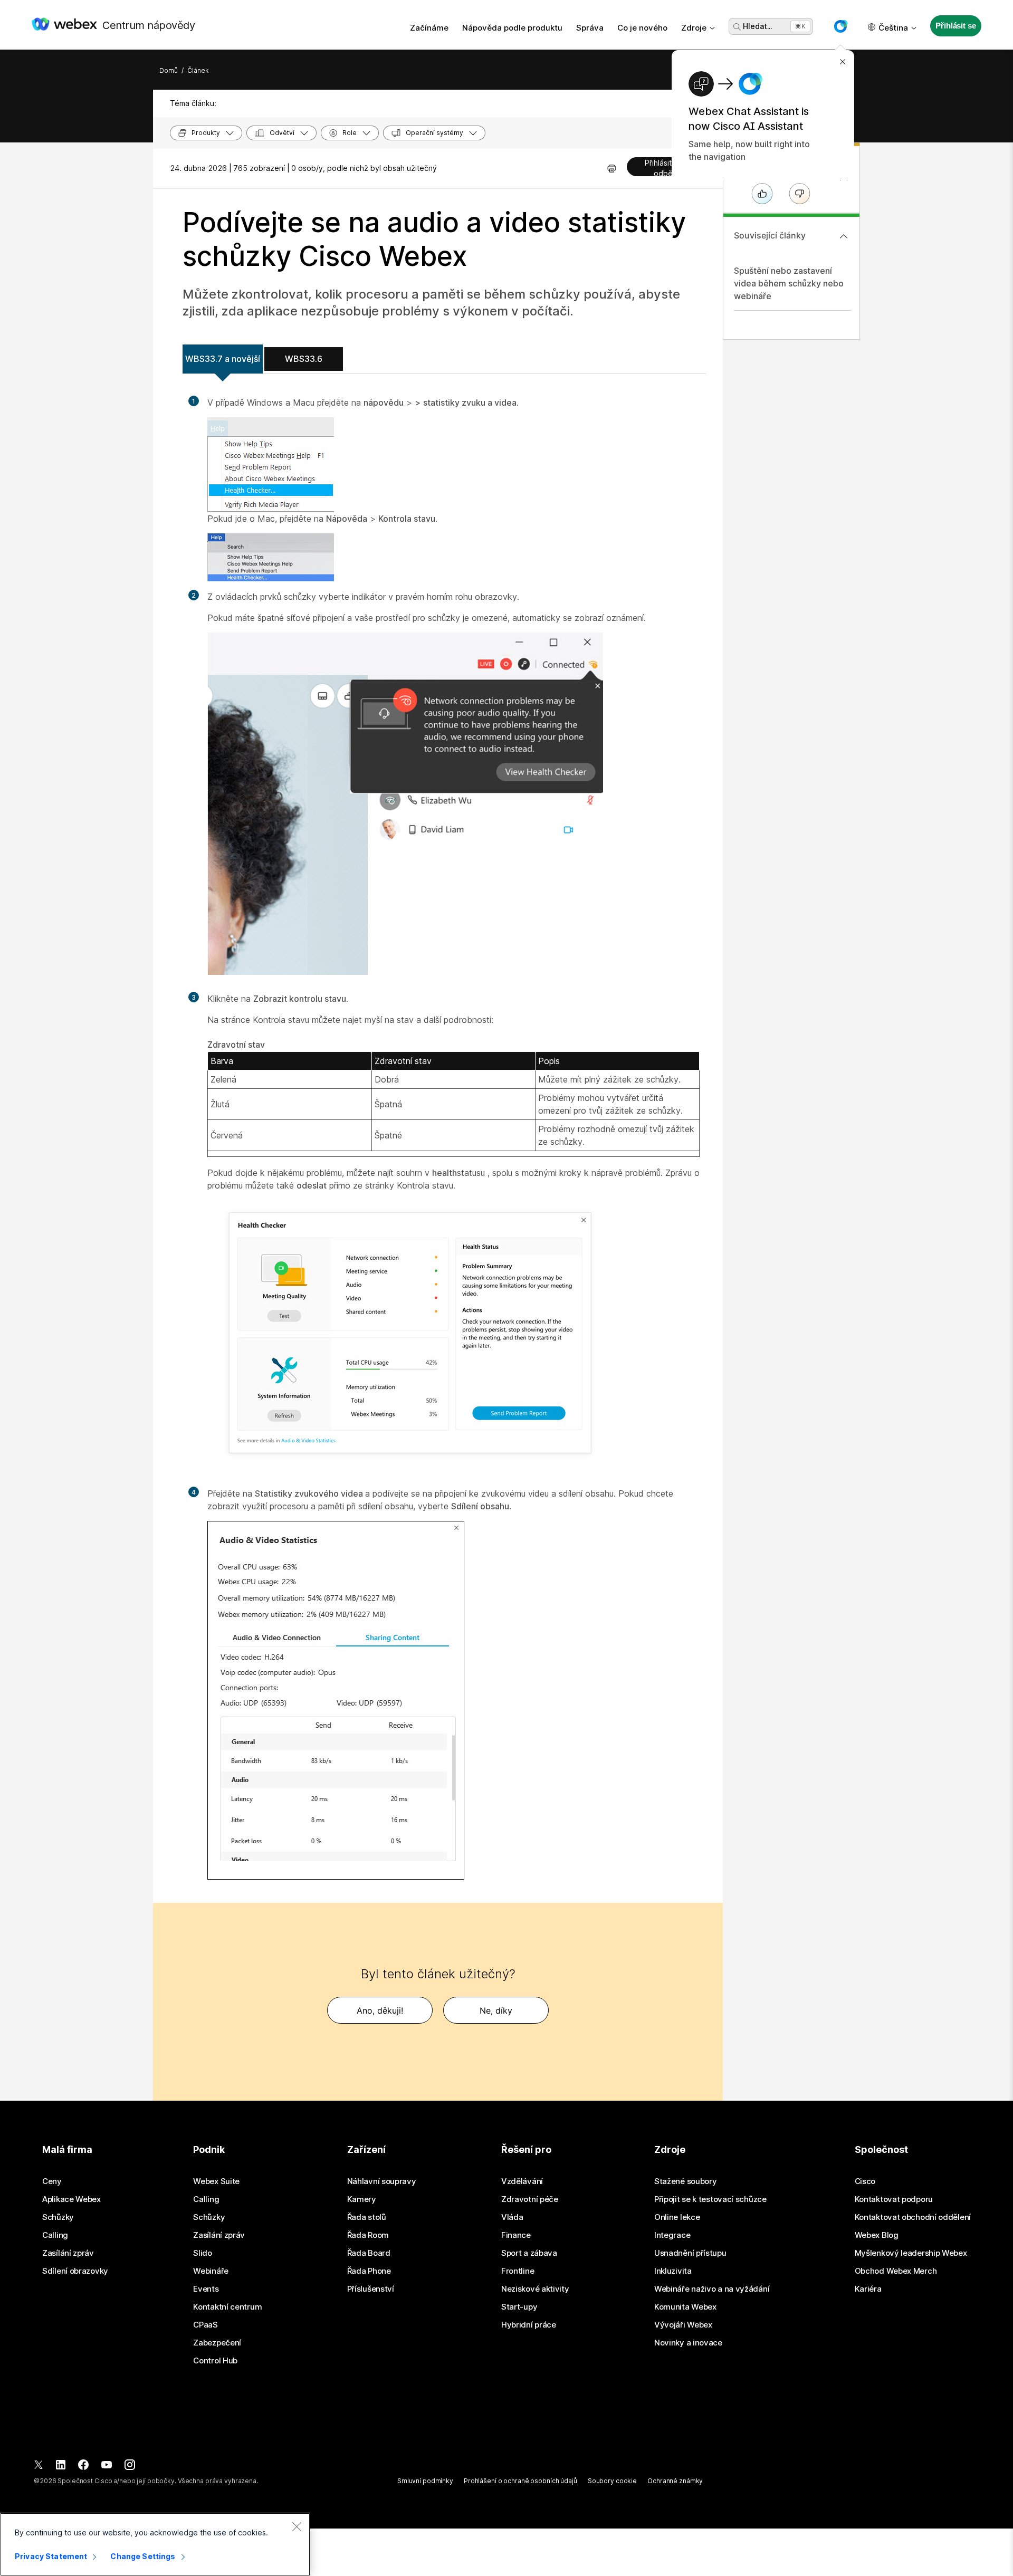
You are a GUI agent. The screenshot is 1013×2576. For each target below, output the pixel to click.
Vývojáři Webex (683, 2325)
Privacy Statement (51, 2556)
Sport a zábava (529, 2253)
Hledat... (757, 26)
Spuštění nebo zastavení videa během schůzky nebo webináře (789, 283)
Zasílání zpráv (68, 2253)
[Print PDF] (612, 168)
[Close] (297, 2526)
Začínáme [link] (429, 28)
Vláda (512, 2217)
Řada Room (368, 2235)
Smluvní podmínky (425, 2481)
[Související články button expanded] (844, 236)
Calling (55, 2235)
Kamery (362, 2199)
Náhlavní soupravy (382, 2181)
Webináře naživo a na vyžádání (712, 2289)
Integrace (672, 2235)
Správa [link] (590, 28)
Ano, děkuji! (380, 2010)
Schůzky (58, 2217)
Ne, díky (496, 2010)
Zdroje (694, 28)
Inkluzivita (673, 2271)
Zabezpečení (217, 2343)
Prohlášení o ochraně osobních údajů (520, 2481)
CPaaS (206, 2325)
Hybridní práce (529, 2325)
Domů (169, 70)
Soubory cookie (612, 2481)
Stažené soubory (686, 2181)
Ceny (52, 2181)
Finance (516, 2235)
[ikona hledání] (737, 27)
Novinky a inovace (688, 2343)
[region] (155, 2544)
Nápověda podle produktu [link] (512, 28)
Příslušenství (371, 2289)
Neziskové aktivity (535, 2289)
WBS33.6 (304, 359)
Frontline (518, 2271)
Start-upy (519, 2307)
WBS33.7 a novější (223, 359)
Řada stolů (367, 2217)
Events (206, 2289)
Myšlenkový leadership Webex (911, 2253)
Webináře (211, 2271)
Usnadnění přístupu (690, 2253)
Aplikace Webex (71, 2199)
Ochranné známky (675, 2481)
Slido (203, 2253)
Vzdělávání (522, 2181)
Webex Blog (877, 2235)
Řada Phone (369, 2271)
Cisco (865, 2181)
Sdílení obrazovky (75, 2271)
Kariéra (868, 2289)
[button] (840, 26)
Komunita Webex (685, 2307)
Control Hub (215, 2361)
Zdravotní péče (530, 2199)
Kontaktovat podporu (894, 2199)
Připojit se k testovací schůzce (710, 2199)
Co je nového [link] (642, 28)
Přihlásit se (955, 26)
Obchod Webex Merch (896, 2271)
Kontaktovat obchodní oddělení (913, 2217)
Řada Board (369, 2253)
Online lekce (677, 2217)
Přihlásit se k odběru (667, 167)
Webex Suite (216, 2181)
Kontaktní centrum (227, 2307)
